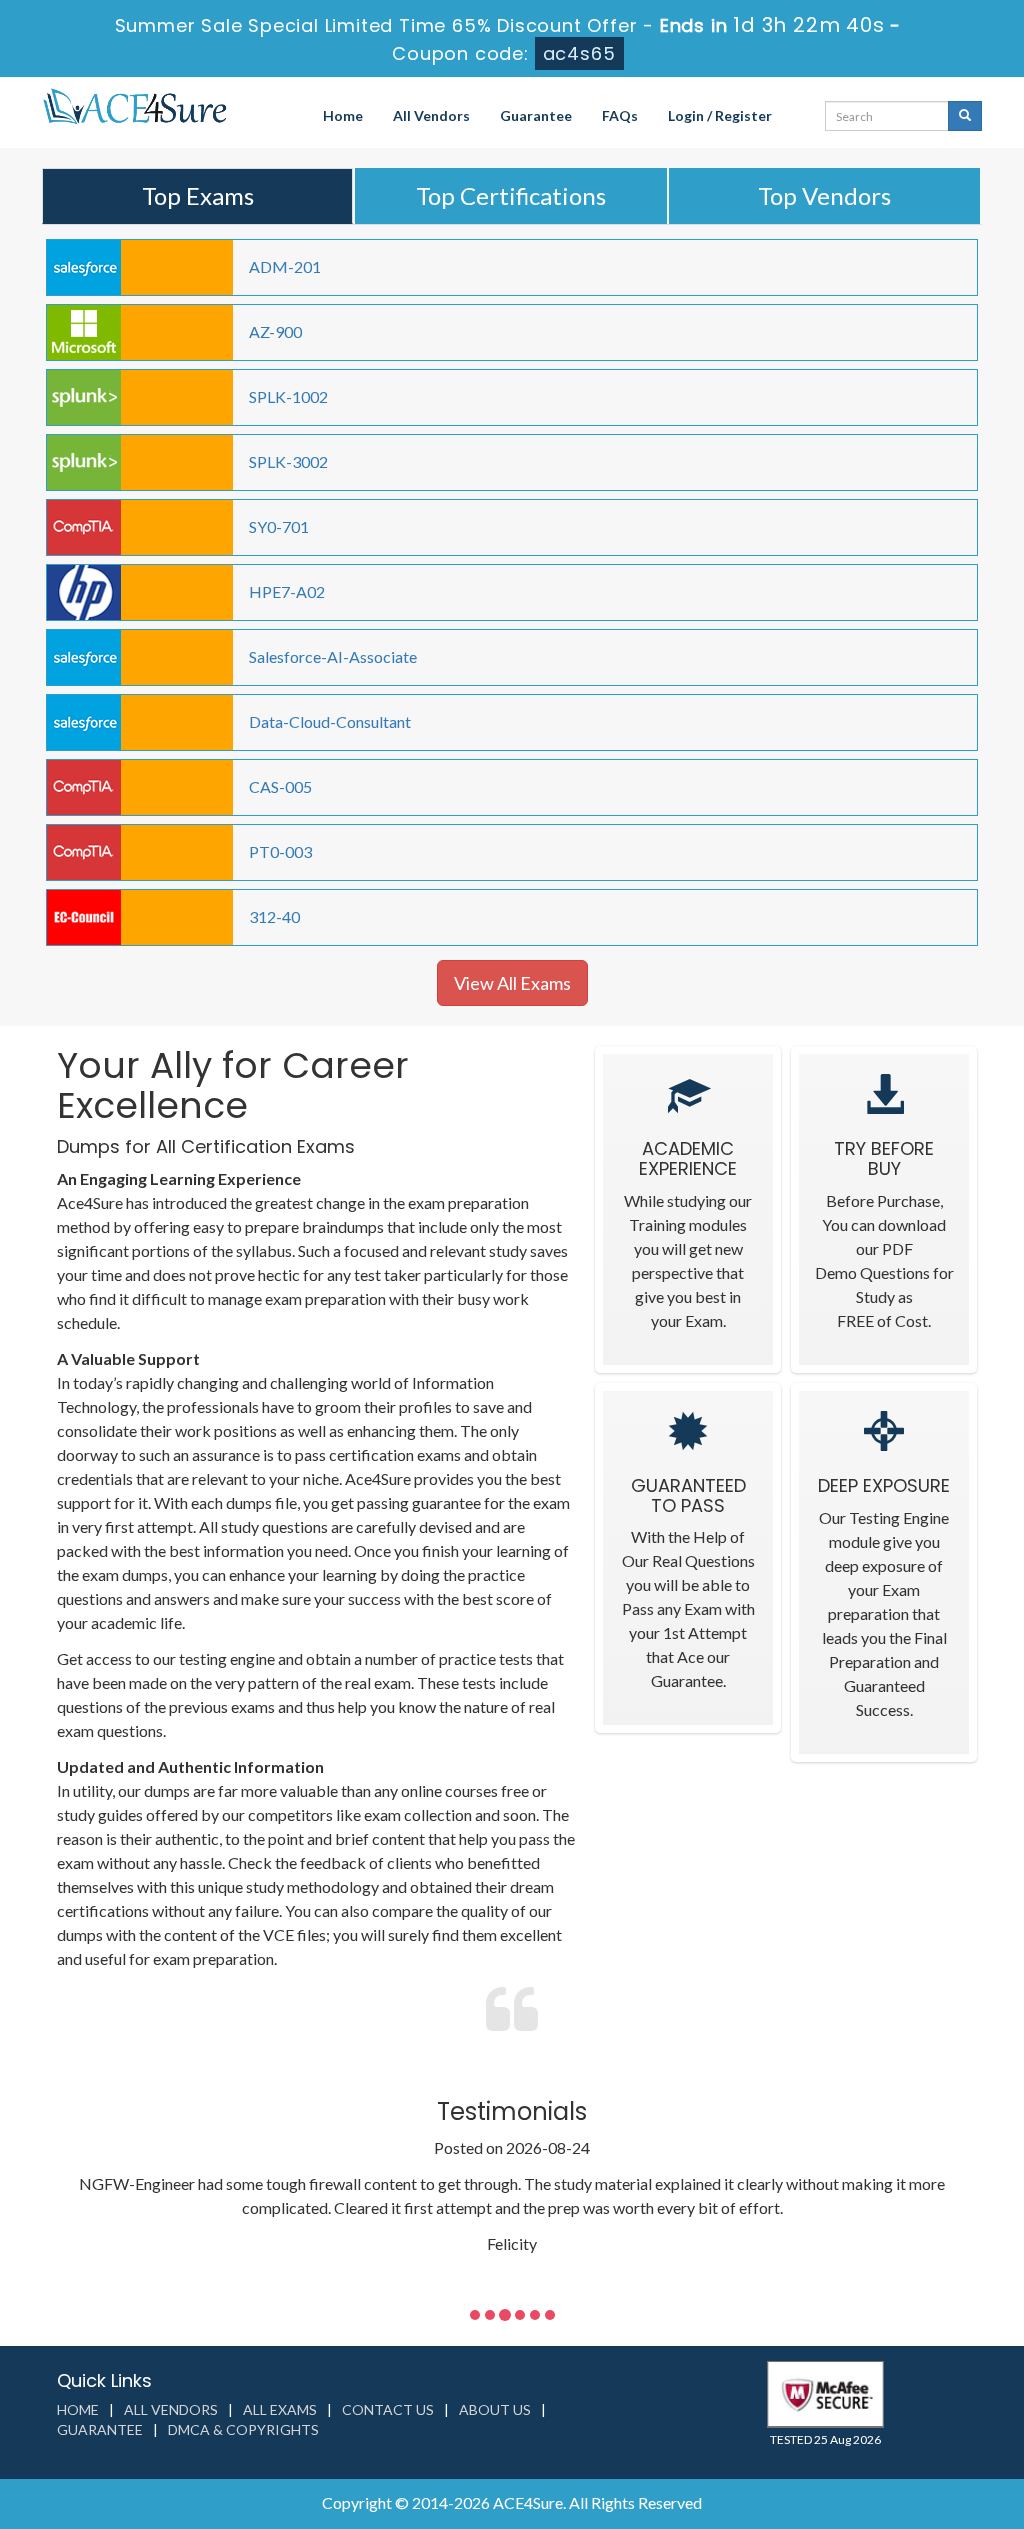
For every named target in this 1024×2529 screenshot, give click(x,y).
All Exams (280, 2409)
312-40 (274, 916)
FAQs (620, 115)
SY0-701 (279, 526)
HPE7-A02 (287, 591)
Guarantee (536, 115)
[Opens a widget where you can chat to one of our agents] (887, 2414)
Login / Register (720, 115)
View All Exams (512, 983)
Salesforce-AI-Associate (333, 656)
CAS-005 (280, 786)
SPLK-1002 (288, 396)
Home (343, 115)
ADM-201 (285, 266)
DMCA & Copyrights (243, 2429)
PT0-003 (280, 851)
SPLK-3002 (288, 461)
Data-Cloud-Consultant (330, 721)
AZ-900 (275, 331)
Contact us (388, 2409)
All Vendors (431, 115)
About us (495, 2409)
